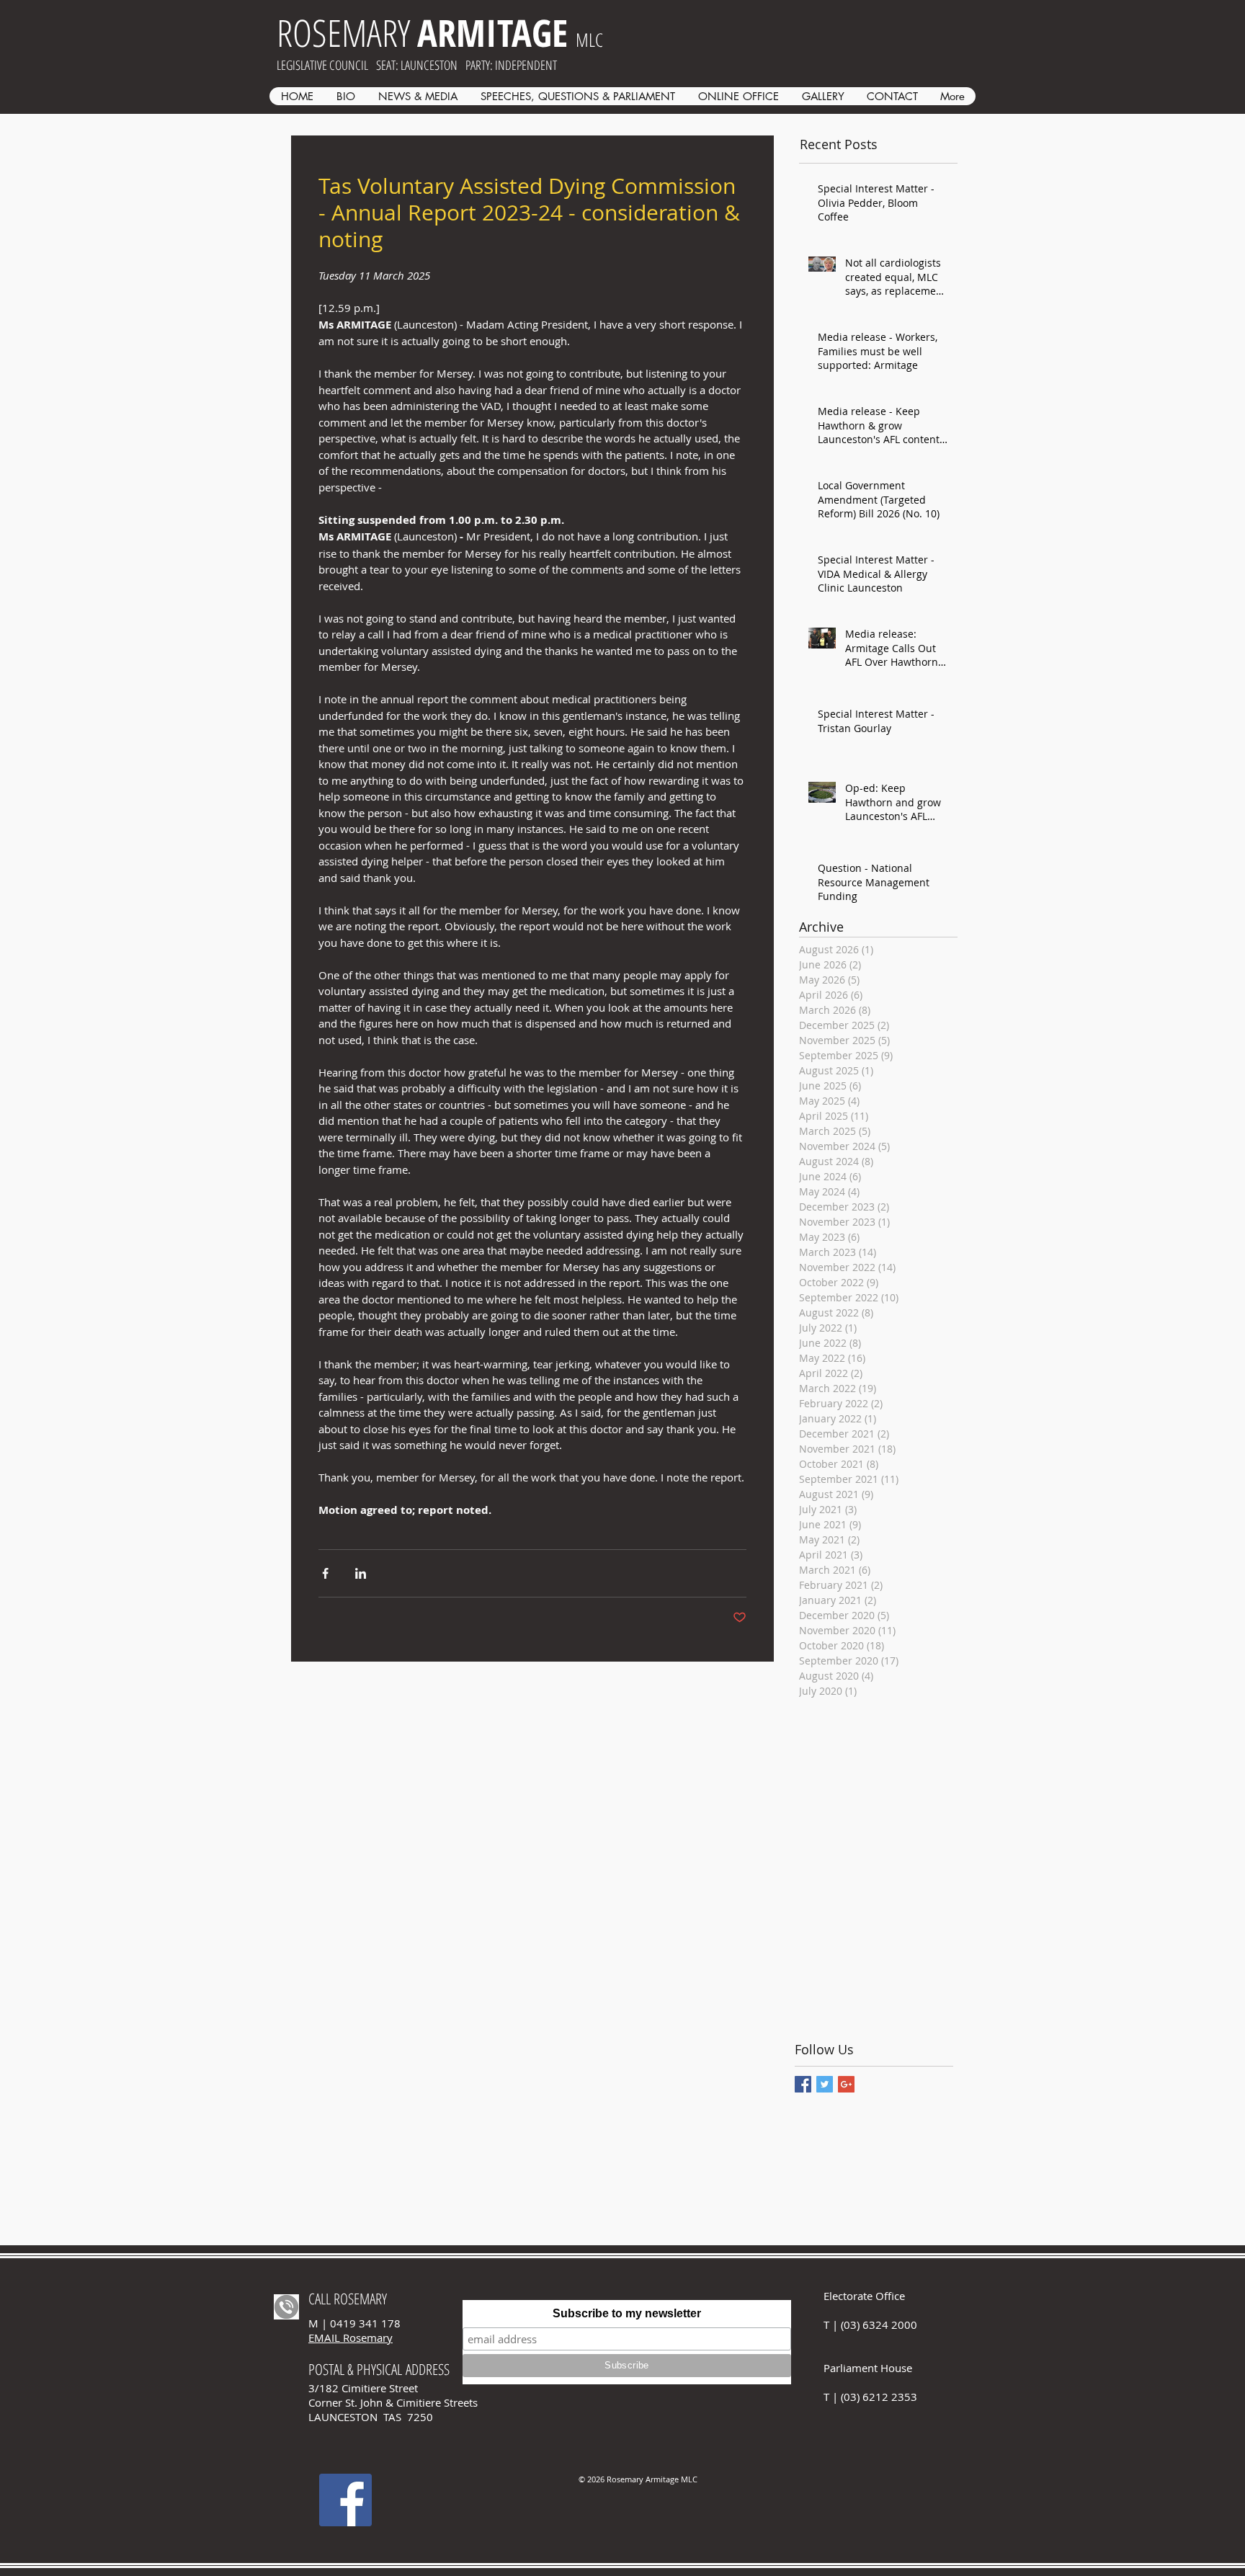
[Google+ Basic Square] (846, 2084)
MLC (589, 40)
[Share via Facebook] (325, 1573)
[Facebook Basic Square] (803, 2084)
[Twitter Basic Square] (825, 2084)
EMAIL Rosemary (351, 2337)
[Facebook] (345, 2500)
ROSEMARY (422, 32)
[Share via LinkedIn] (361, 1573)
